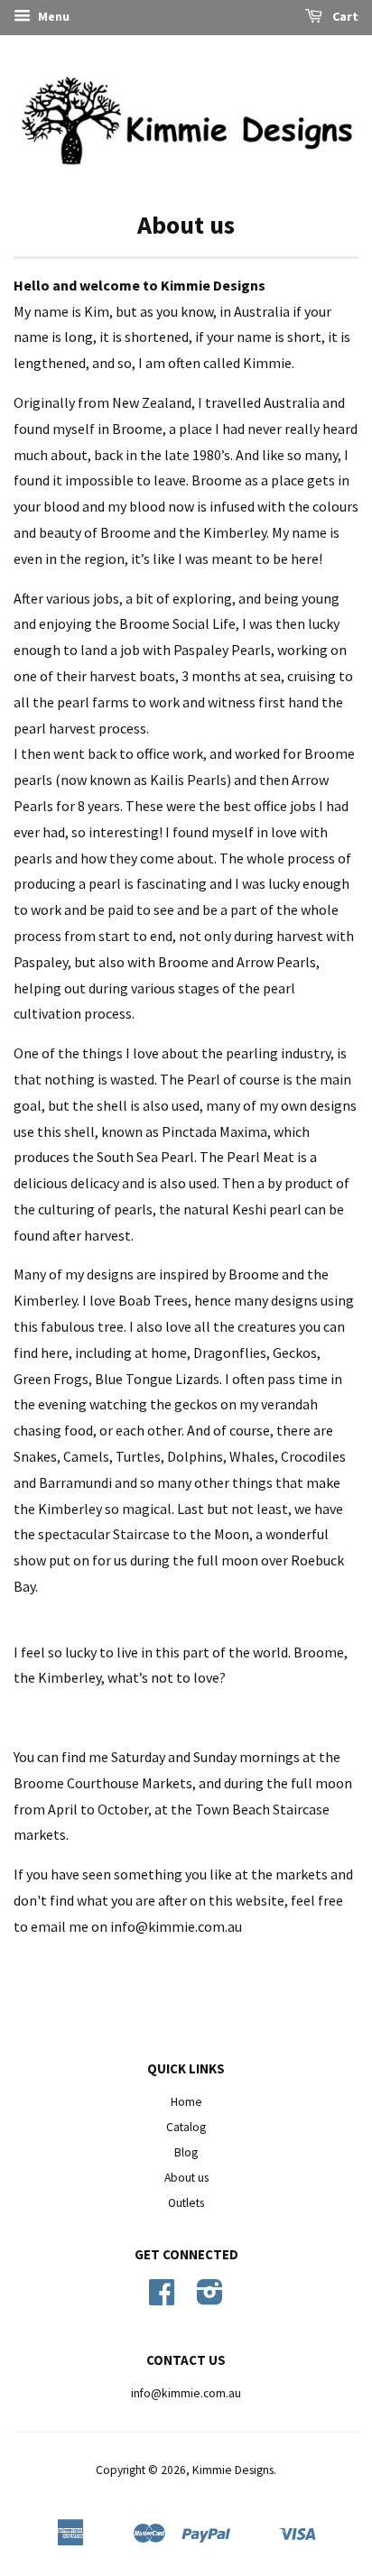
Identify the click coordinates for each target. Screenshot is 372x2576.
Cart (344, 16)
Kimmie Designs (233, 2470)
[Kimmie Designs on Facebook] (162, 2299)
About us (186, 2178)
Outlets (186, 2203)
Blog (186, 2152)
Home (186, 2102)
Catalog (186, 2127)
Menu (52, 16)
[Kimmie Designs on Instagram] (210, 2299)
